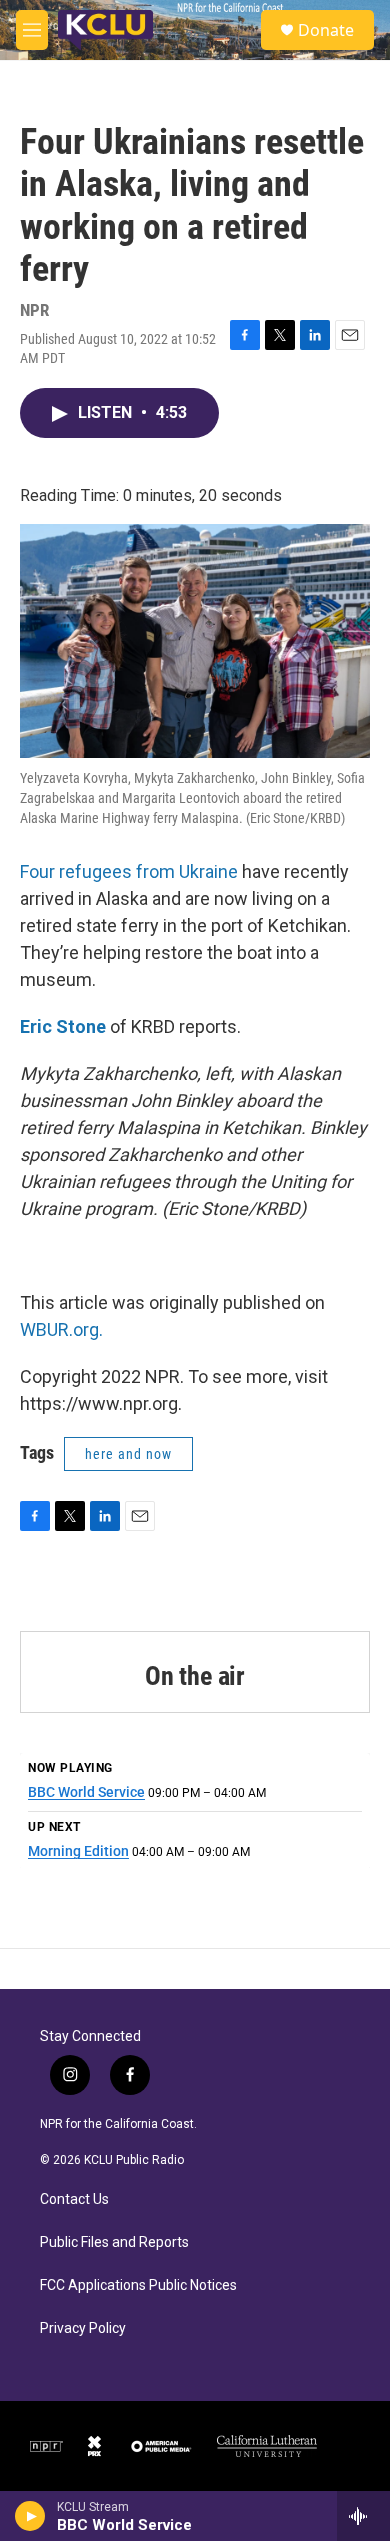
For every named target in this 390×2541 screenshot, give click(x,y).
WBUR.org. (61, 1329)
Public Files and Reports (114, 2242)
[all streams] (363, 2516)
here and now (128, 1454)
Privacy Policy (83, 2328)
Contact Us (74, 2199)
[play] (30, 2516)
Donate (326, 30)
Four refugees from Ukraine (129, 871)
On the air (195, 1676)
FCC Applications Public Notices (138, 2285)
